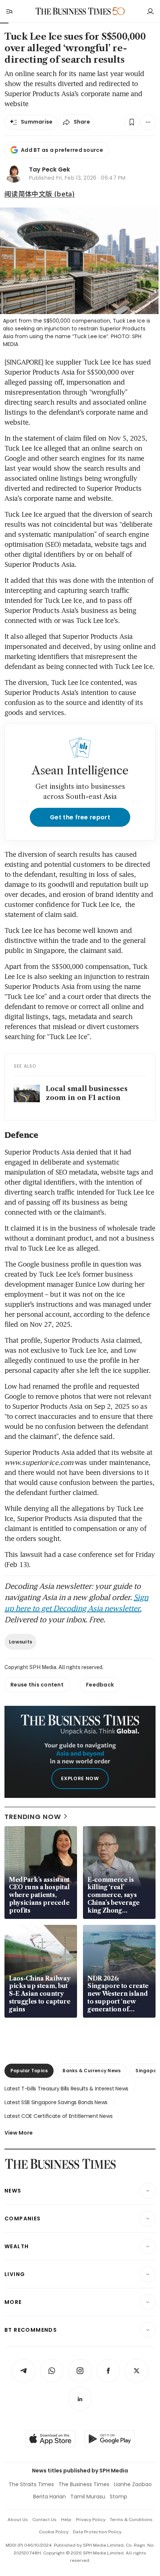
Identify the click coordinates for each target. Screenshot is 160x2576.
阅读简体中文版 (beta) (40, 193)
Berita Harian (49, 2497)
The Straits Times (31, 2484)
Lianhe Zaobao (133, 2484)
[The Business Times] (73, 11)
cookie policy (54, 2532)
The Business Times (84, 2484)
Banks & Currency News (92, 2071)
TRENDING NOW (33, 1817)
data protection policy (97, 2532)
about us (18, 2520)
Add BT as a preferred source (62, 150)
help (66, 2520)
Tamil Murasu (88, 2497)
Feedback (100, 1685)
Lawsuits (20, 1642)
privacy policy (91, 2520)
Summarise (37, 122)
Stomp (119, 2497)
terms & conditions (131, 2520)
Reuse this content (37, 1685)
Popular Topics (29, 2071)
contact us (44, 2520)
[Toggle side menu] (9, 11)
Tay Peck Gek (49, 169)
